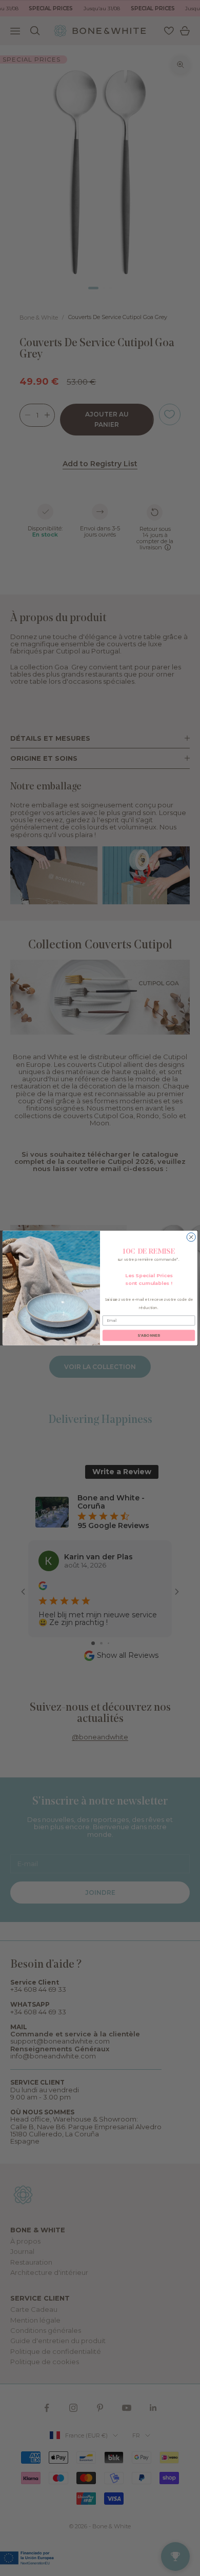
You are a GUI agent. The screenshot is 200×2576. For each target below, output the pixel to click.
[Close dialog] (191, 1237)
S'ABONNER (148, 1335)
